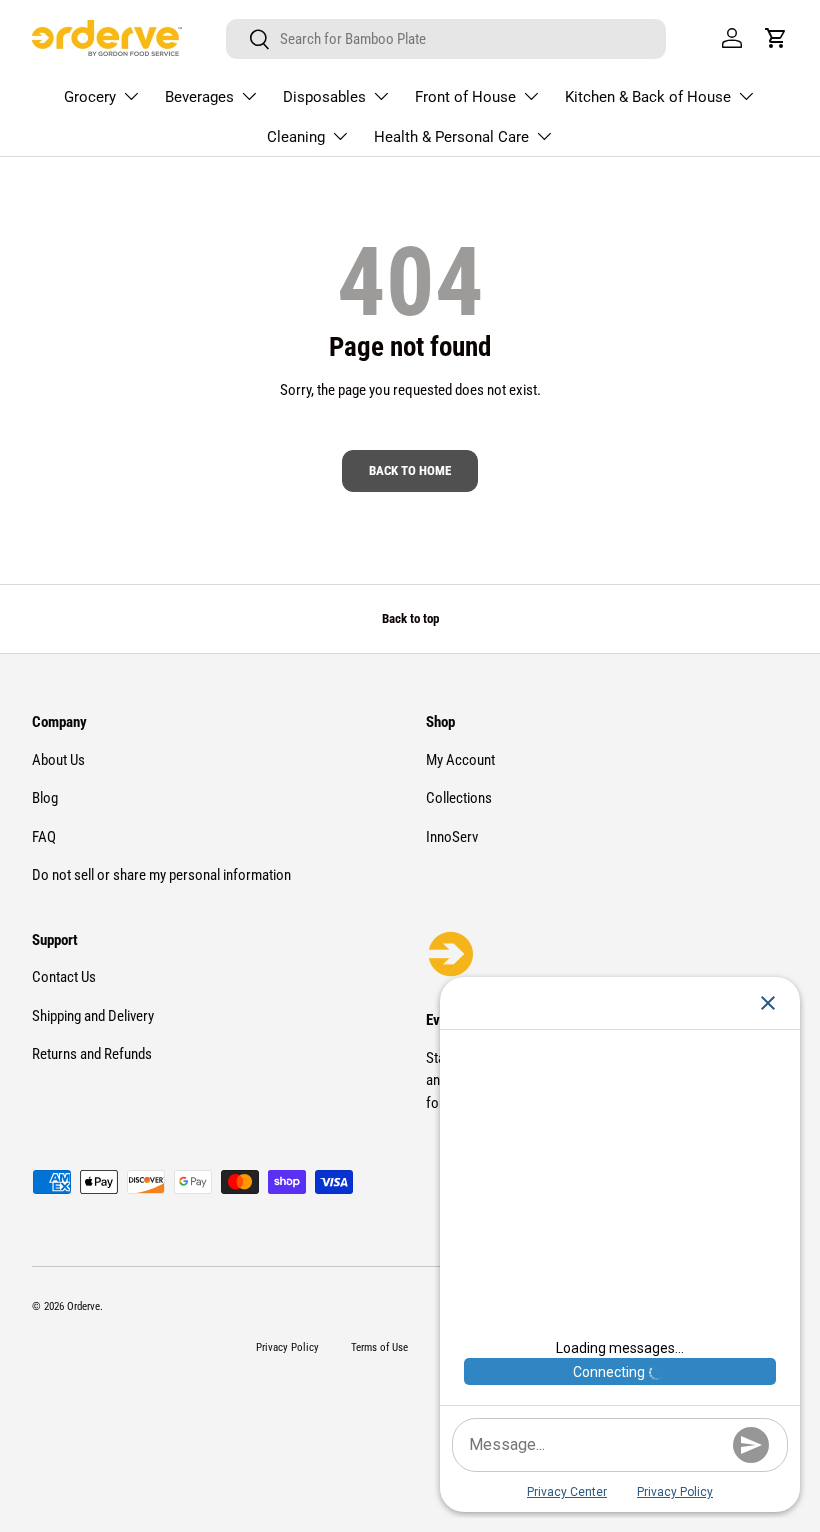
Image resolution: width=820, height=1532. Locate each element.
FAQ (44, 837)
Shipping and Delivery (93, 1016)
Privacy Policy (287, 1347)
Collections (459, 798)
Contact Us (64, 977)
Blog (45, 798)
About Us (58, 760)
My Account (460, 760)
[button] (776, 38)
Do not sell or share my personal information (161, 875)
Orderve (83, 1306)
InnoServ (452, 837)
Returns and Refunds (92, 1054)
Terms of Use (379, 1347)
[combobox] (445, 39)
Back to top (410, 618)
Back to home (410, 470)
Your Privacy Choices (724, 1456)
